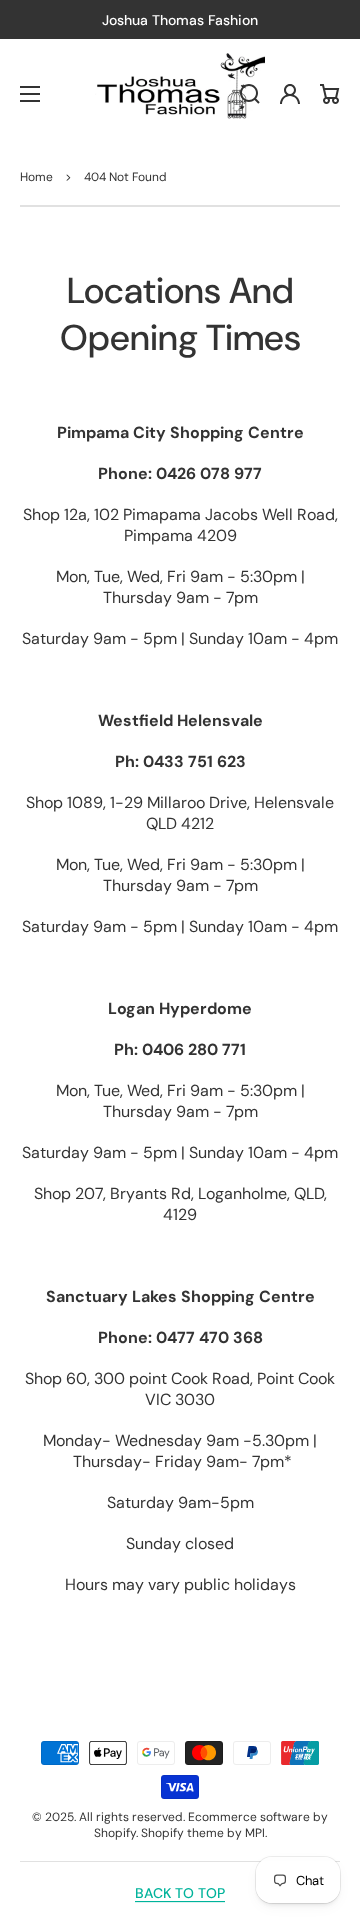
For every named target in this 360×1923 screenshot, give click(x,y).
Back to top (180, 1893)
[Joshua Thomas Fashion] (180, 94)
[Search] (250, 94)
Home (36, 177)
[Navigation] (30, 94)
